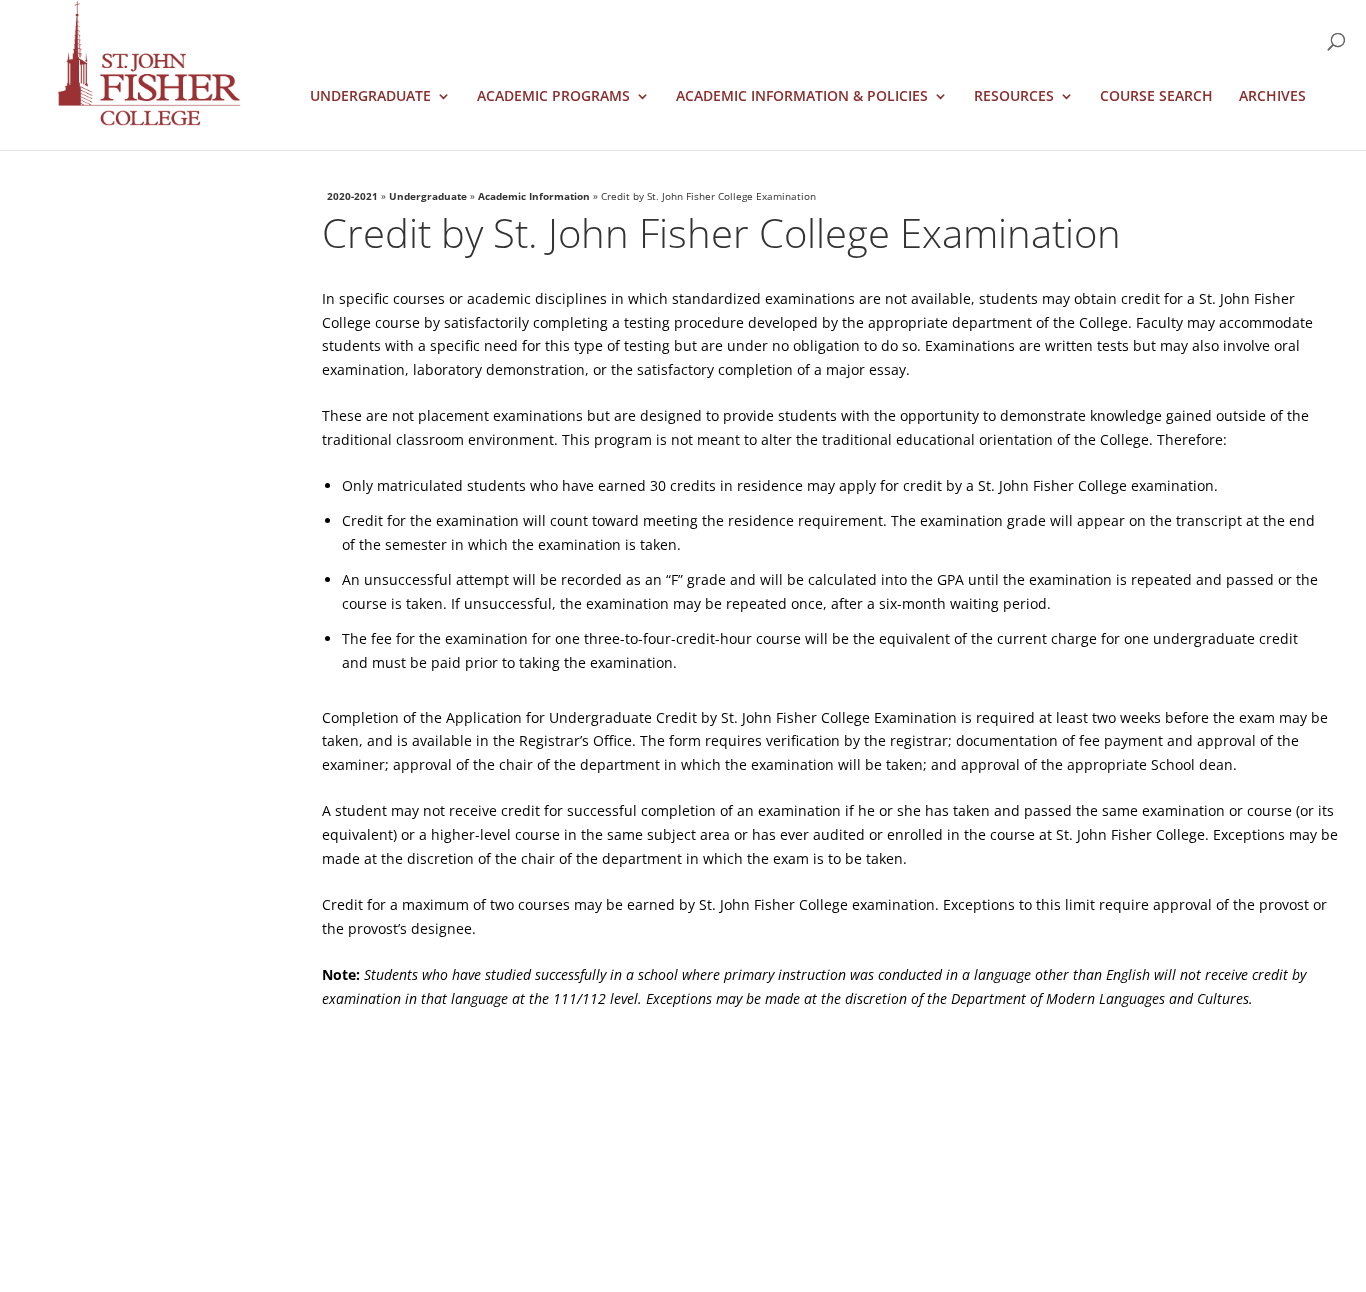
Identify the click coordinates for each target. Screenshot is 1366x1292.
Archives (1272, 97)
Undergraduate (370, 97)
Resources (1014, 97)
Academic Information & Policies (802, 97)
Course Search (1156, 97)
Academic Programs (553, 97)
